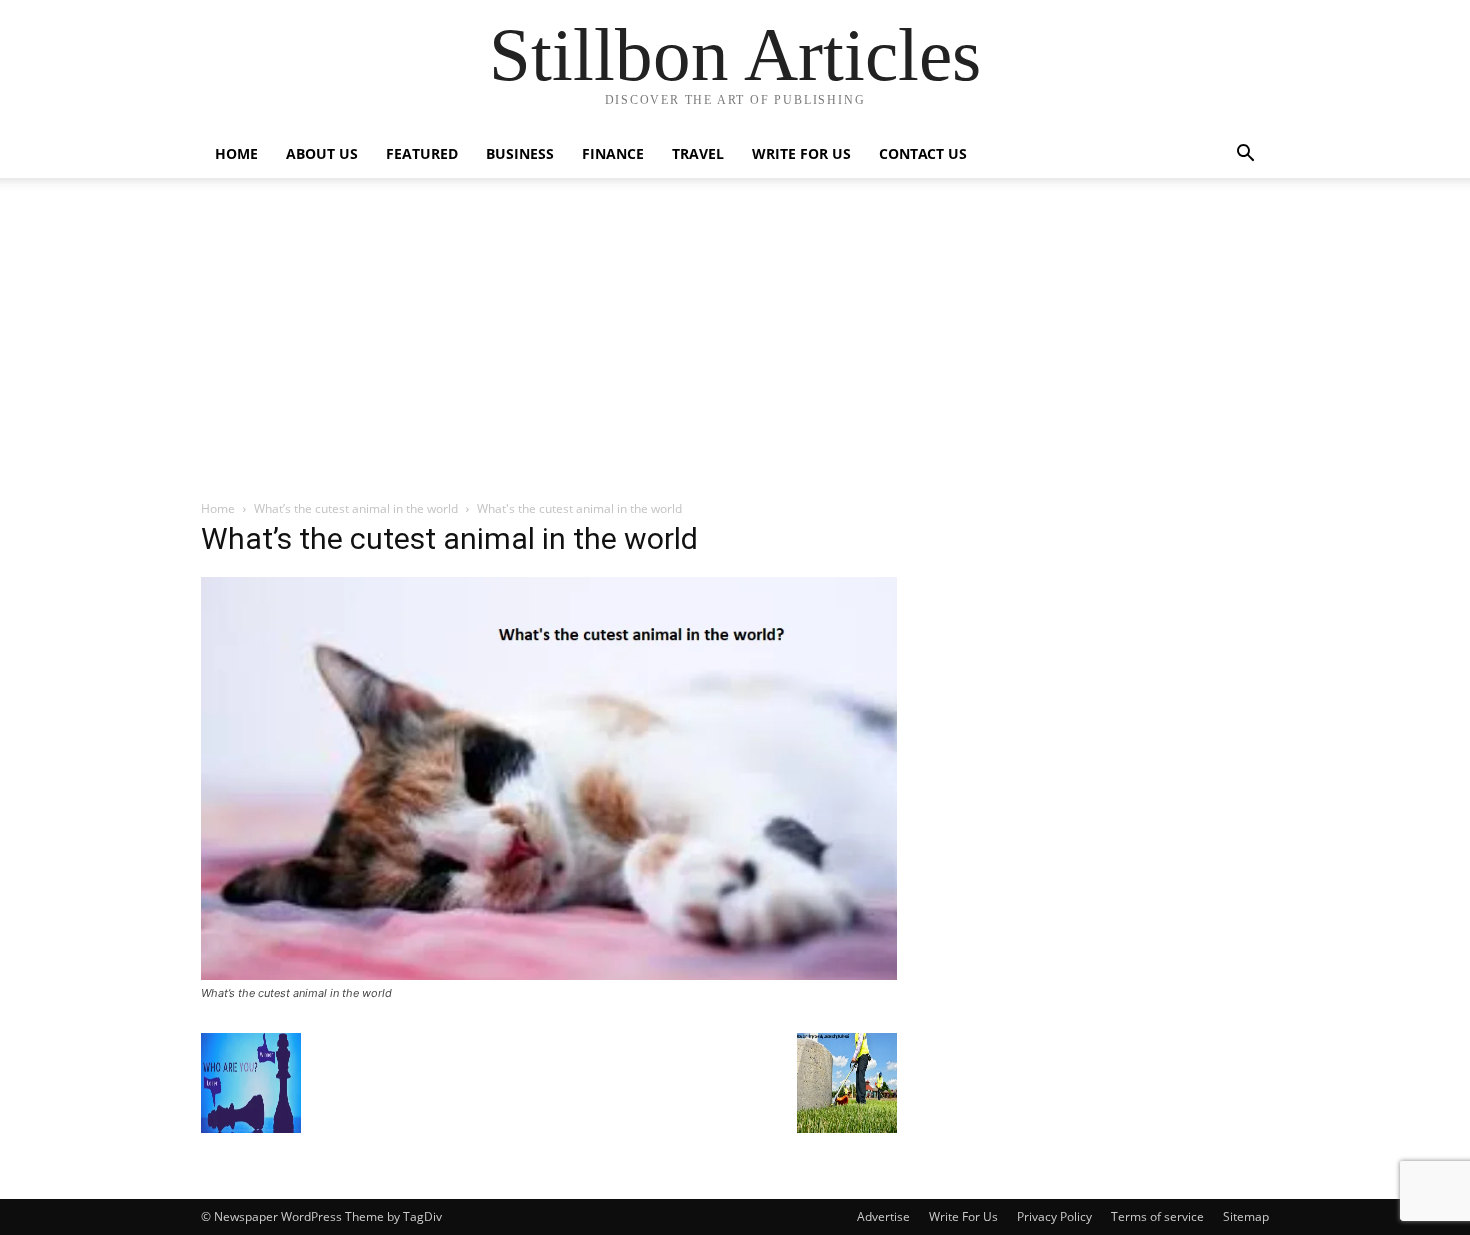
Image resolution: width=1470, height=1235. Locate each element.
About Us (322, 153)
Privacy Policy (1054, 1216)
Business (520, 153)
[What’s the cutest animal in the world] (549, 974)
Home (236, 153)
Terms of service (1157, 1216)
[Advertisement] (735, 349)
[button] (1245, 155)
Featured (422, 153)
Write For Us (801, 153)
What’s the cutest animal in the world (356, 508)
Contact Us (923, 153)
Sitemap (1246, 1216)
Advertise (883, 1216)
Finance (613, 153)
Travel (698, 153)
